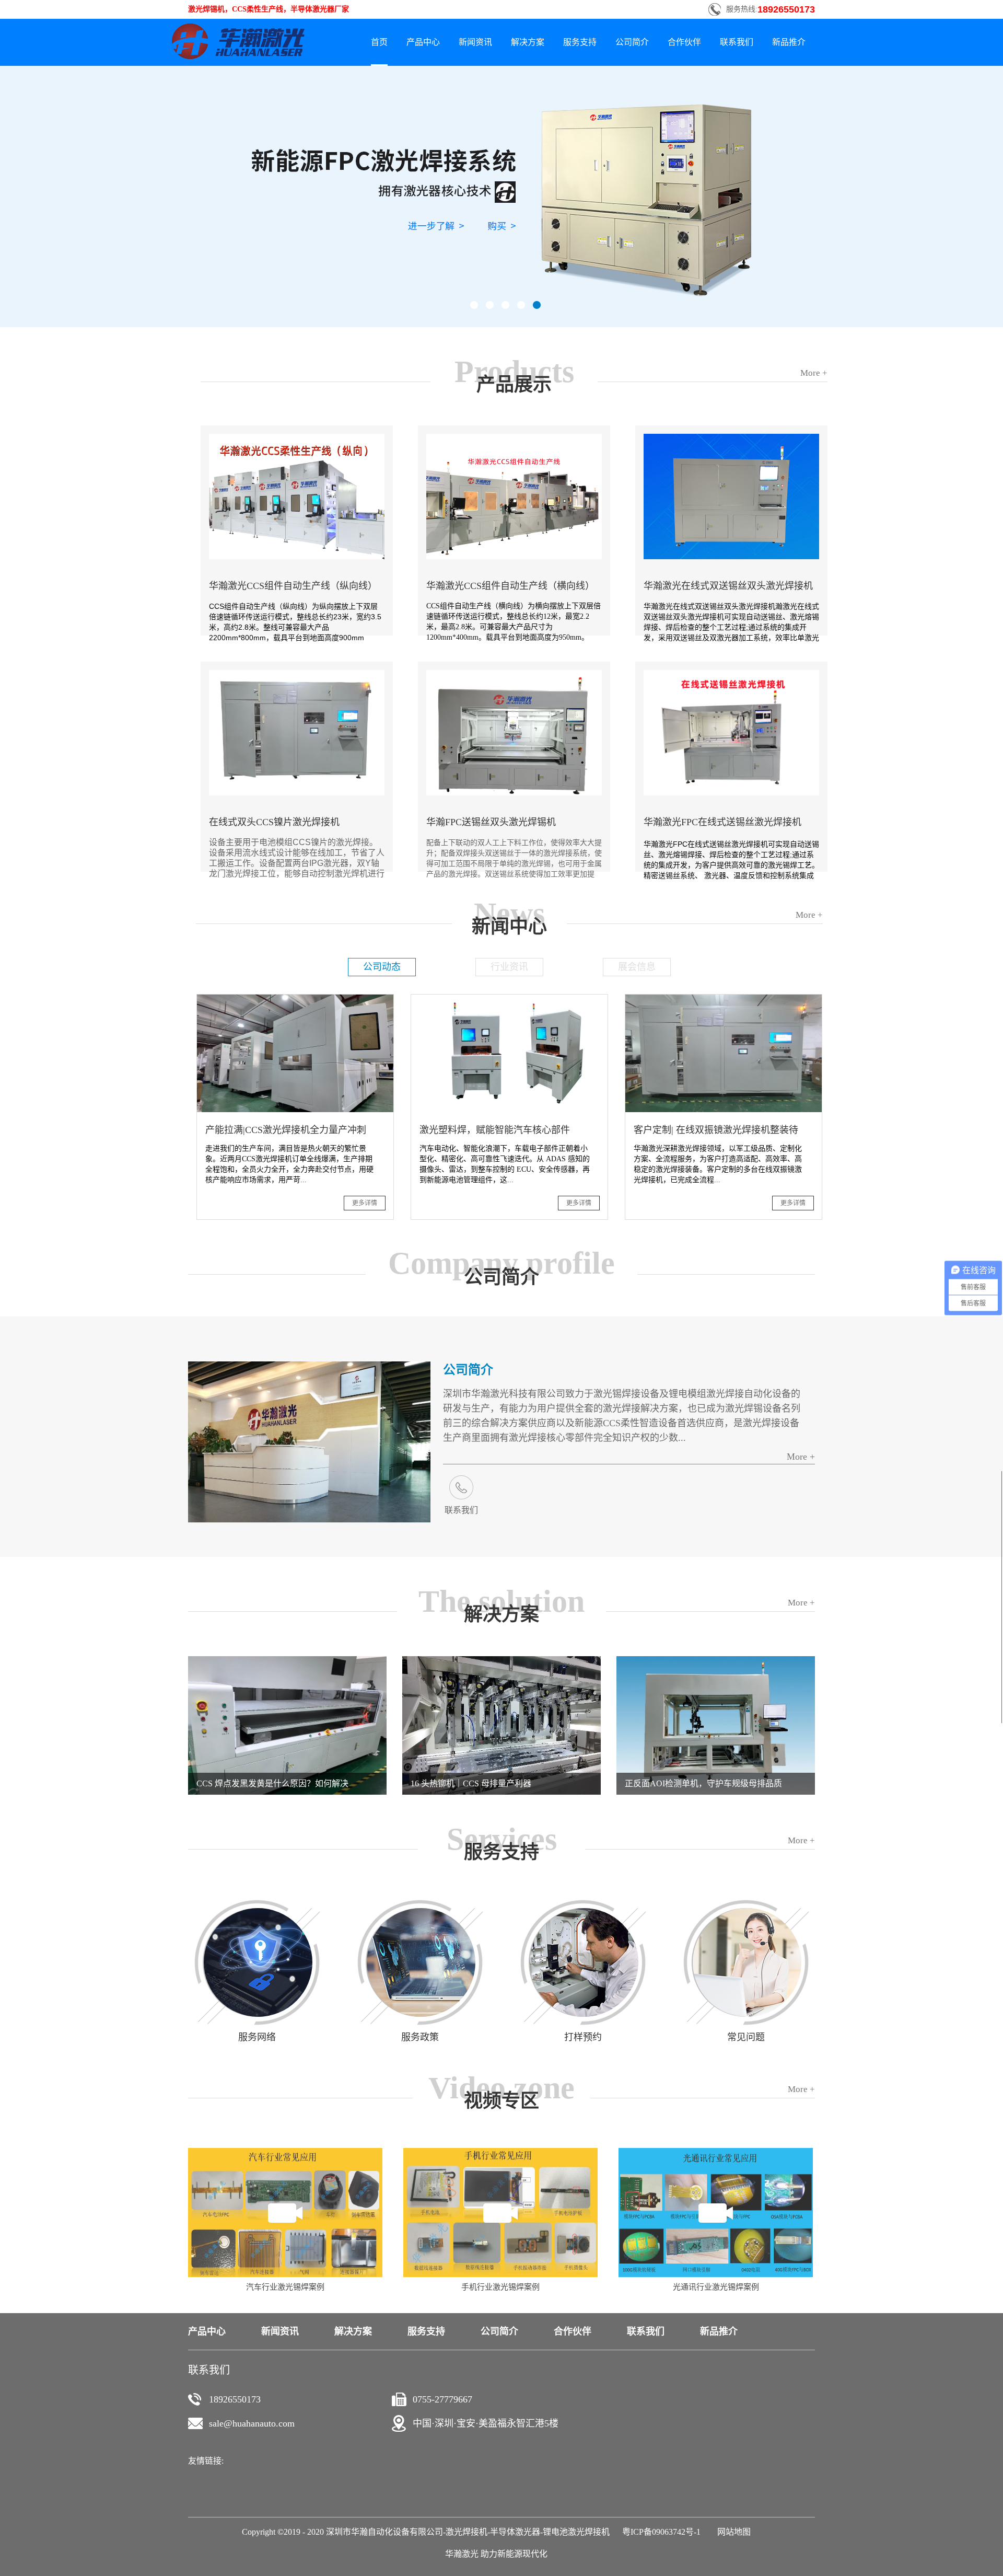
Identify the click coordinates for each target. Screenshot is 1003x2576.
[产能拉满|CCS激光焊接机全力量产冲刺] (295, 999)
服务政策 (420, 2037)
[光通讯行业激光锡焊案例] (716, 2152)
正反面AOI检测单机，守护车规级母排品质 (703, 1783)
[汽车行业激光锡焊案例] (285, 2152)
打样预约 (583, 2037)
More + (801, 1457)
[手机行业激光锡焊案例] (500, 2152)
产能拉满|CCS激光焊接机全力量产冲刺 (286, 1130)
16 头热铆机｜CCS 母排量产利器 (471, 1783)
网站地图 (732, 2532)
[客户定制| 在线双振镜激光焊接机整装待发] (724, 999)
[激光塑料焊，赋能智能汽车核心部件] (509, 999)
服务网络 (257, 2037)
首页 (379, 42)
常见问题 (746, 2037)
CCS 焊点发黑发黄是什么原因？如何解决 (272, 1783)
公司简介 (468, 1370)
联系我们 (461, 1510)
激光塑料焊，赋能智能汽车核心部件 (495, 1130)
